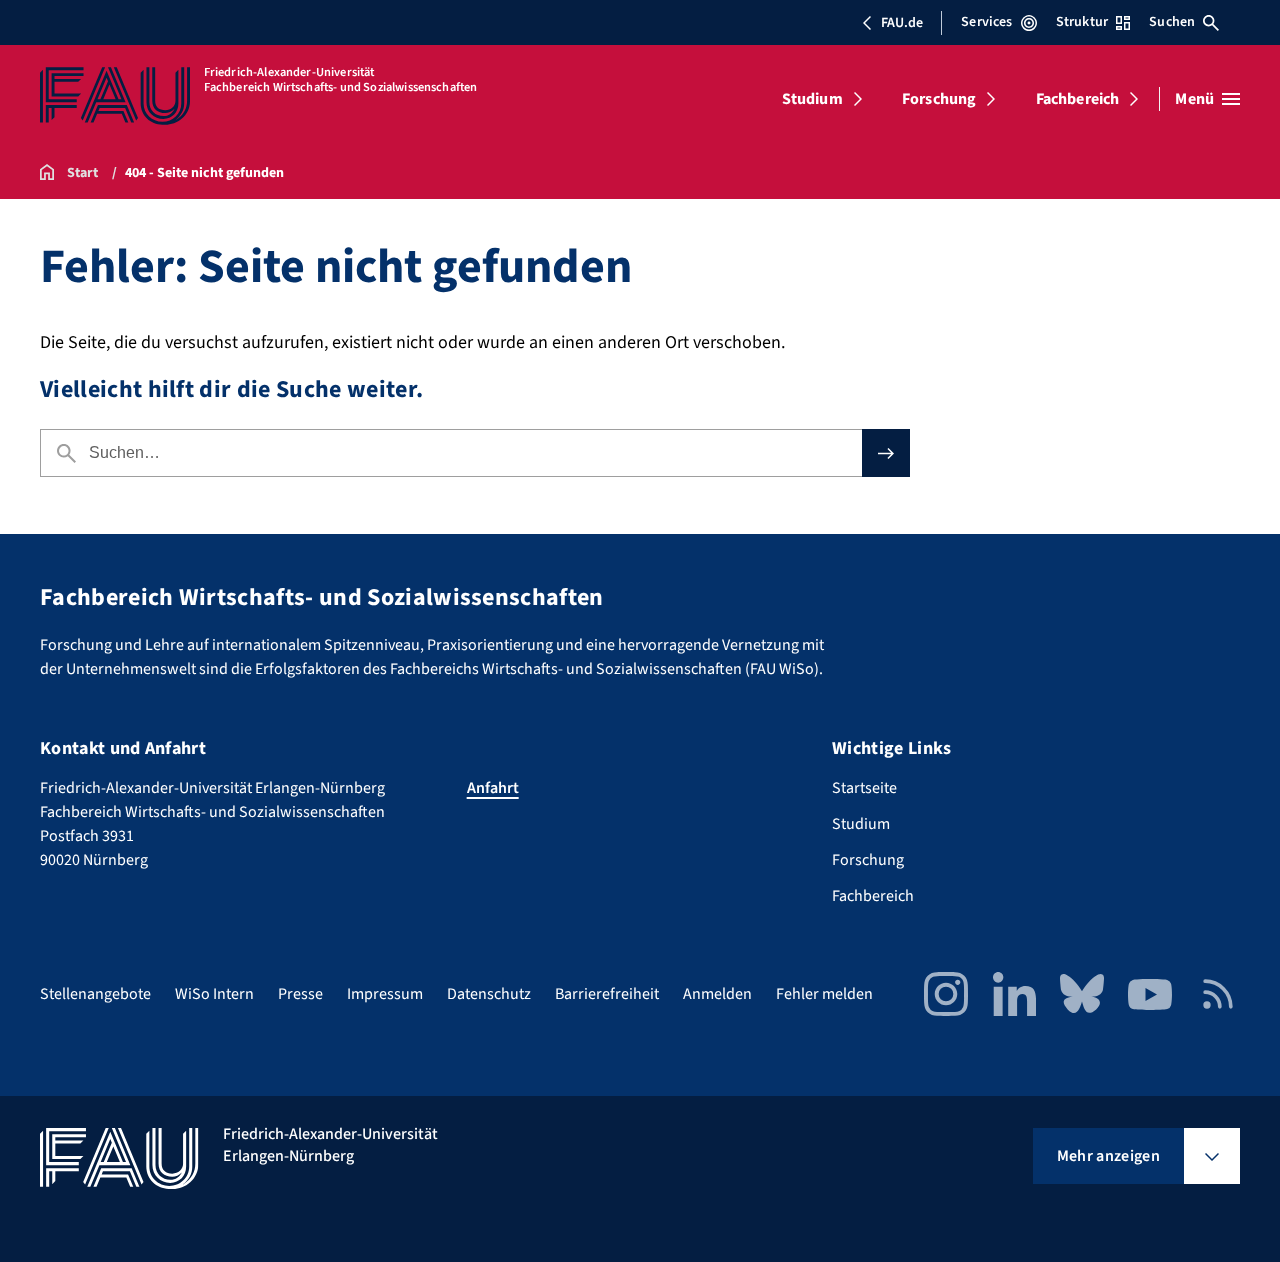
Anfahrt (493, 788)
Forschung (939, 99)
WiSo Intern (214, 994)
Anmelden (717, 994)
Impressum (385, 994)
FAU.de (902, 23)
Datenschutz (489, 994)
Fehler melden (824, 994)
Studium (812, 99)
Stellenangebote (95, 994)
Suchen (1172, 22)
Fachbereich (1078, 99)
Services (986, 22)
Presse (300, 994)
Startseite (864, 788)
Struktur (1082, 22)
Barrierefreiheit (607, 994)
